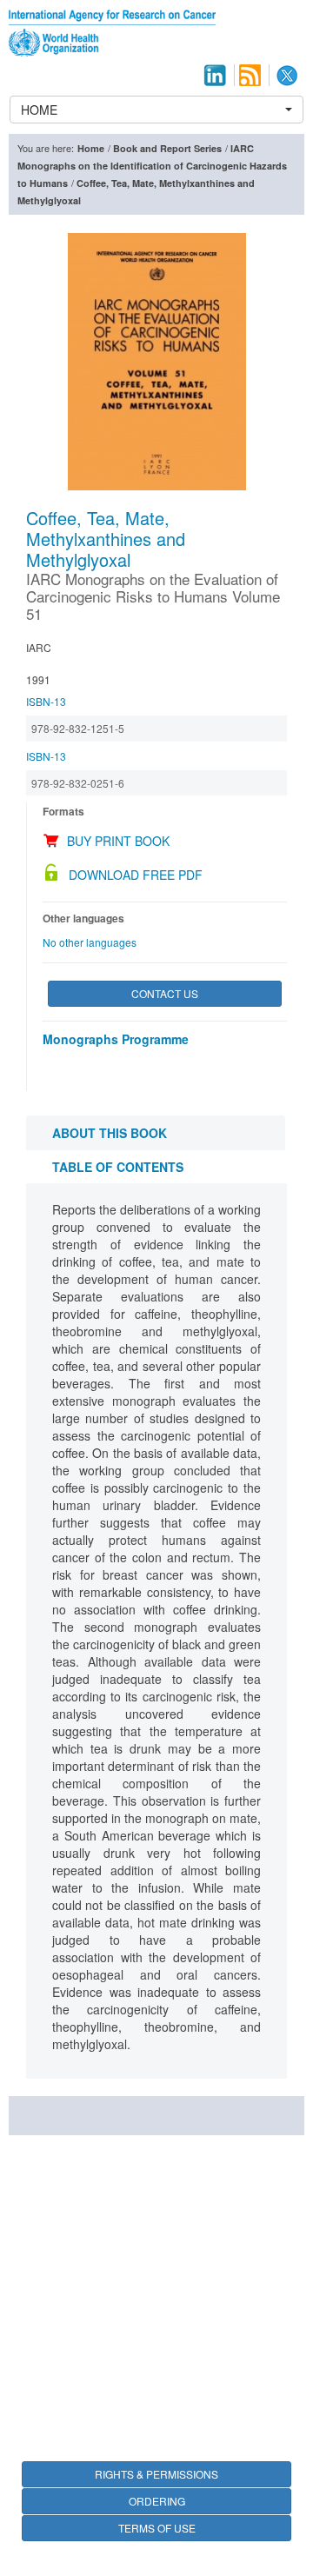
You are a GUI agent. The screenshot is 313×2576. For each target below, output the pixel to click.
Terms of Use (157, 2528)
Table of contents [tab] (118, 1167)
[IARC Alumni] (215, 75)
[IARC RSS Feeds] (250, 75)
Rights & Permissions (156, 2474)
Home (91, 148)
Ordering (157, 2501)
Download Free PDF (136, 875)
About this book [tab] (110, 1133)
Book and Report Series (167, 148)
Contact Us (165, 993)
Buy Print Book (118, 841)
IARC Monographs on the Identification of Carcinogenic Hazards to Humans (152, 166)
